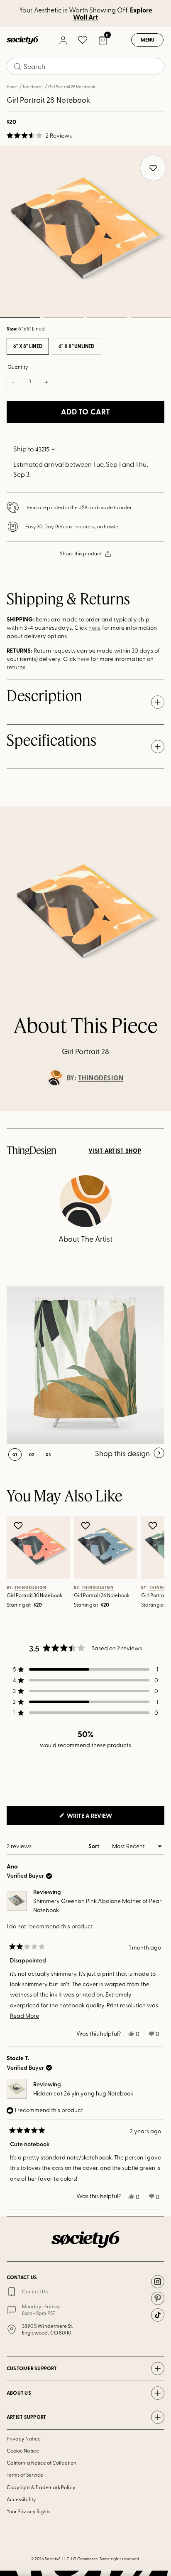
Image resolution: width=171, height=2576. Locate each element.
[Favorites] (83, 40)
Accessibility (21, 2499)
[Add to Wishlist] (19, 1526)
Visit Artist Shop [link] (115, 1151)
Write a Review (103, 1818)
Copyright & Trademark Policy (41, 2487)
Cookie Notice (23, 2450)
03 (107, 317)
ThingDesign (101, 1078)
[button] (39, 136)
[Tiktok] (158, 2315)
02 (63, 317)
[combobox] (85, 66)
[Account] (63, 40)
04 (150, 317)
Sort (94, 1846)
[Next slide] (157, 1111)
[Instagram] (158, 2282)
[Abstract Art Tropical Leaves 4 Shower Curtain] (85, 1365)
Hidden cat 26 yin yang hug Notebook (83, 2093)
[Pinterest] (158, 2298)
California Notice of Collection (42, 2463)
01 (15, 1454)
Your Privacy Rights (28, 2511)
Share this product (81, 553)
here (94, 627)
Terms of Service (25, 2475)
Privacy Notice (24, 2438)
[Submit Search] (17, 67)
